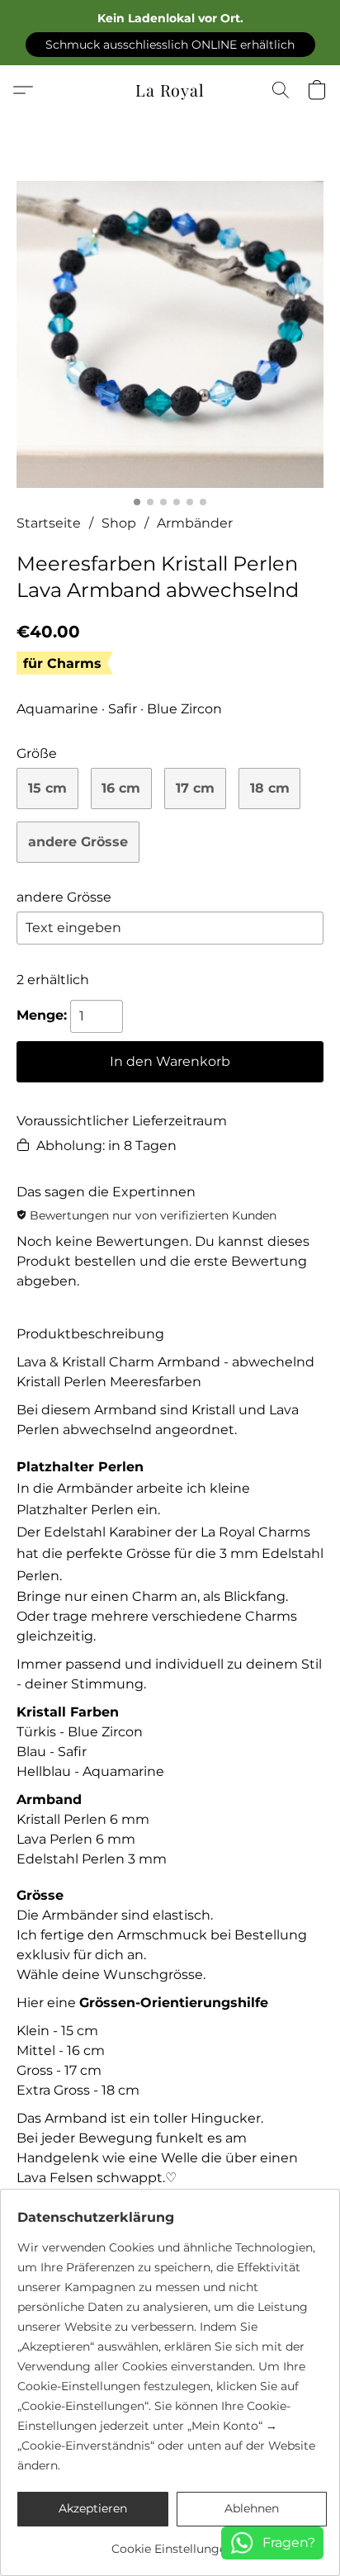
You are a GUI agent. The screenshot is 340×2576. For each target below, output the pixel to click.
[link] (172, 2543)
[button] (170, 45)
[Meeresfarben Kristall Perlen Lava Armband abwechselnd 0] (170, 334)
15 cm (47, 788)
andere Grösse (78, 842)
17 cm (195, 788)
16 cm (121, 788)
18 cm (270, 788)
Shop (119, 523)
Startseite (49, 523)
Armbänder (195, 523)
